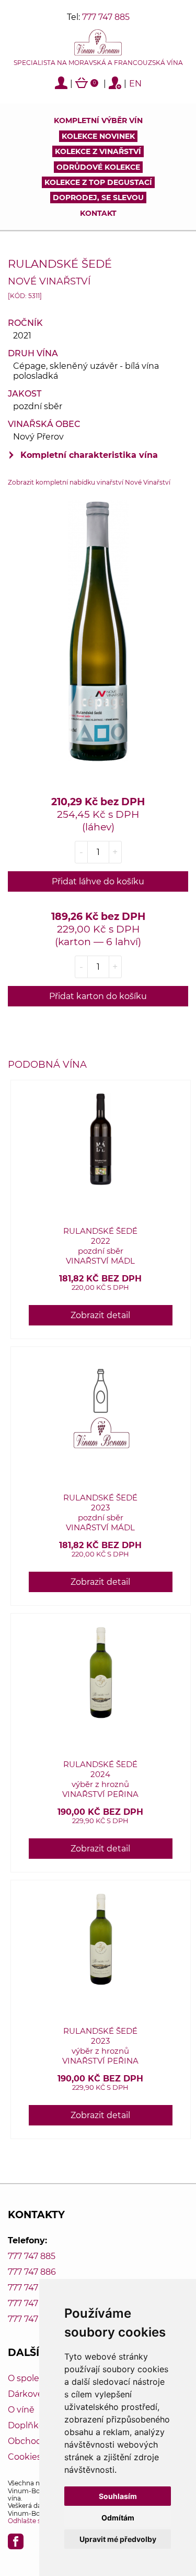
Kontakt (98, 213)
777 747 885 (106, 17)
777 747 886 (32, 2272)
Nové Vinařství (49, 281)
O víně (21, 2410)
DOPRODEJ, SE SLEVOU (98, 198)
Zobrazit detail (100, 1315)
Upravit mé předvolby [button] (118, 2539)
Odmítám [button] (118, 2518)
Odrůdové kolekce (98, 167)
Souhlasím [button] (118, 2496)
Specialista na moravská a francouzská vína (98, 63)
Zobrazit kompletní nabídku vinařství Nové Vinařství (89, 482)
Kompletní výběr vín (98, 120)
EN (135, 84)
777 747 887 (32, 2288)
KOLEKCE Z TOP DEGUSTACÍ (98, 182)
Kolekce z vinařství (98, 151)
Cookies (25, 2457)
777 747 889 (32, 2319)
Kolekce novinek (98, 136)
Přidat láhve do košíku (98, 881)
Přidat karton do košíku (98, 996)
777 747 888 (32, 2303)
